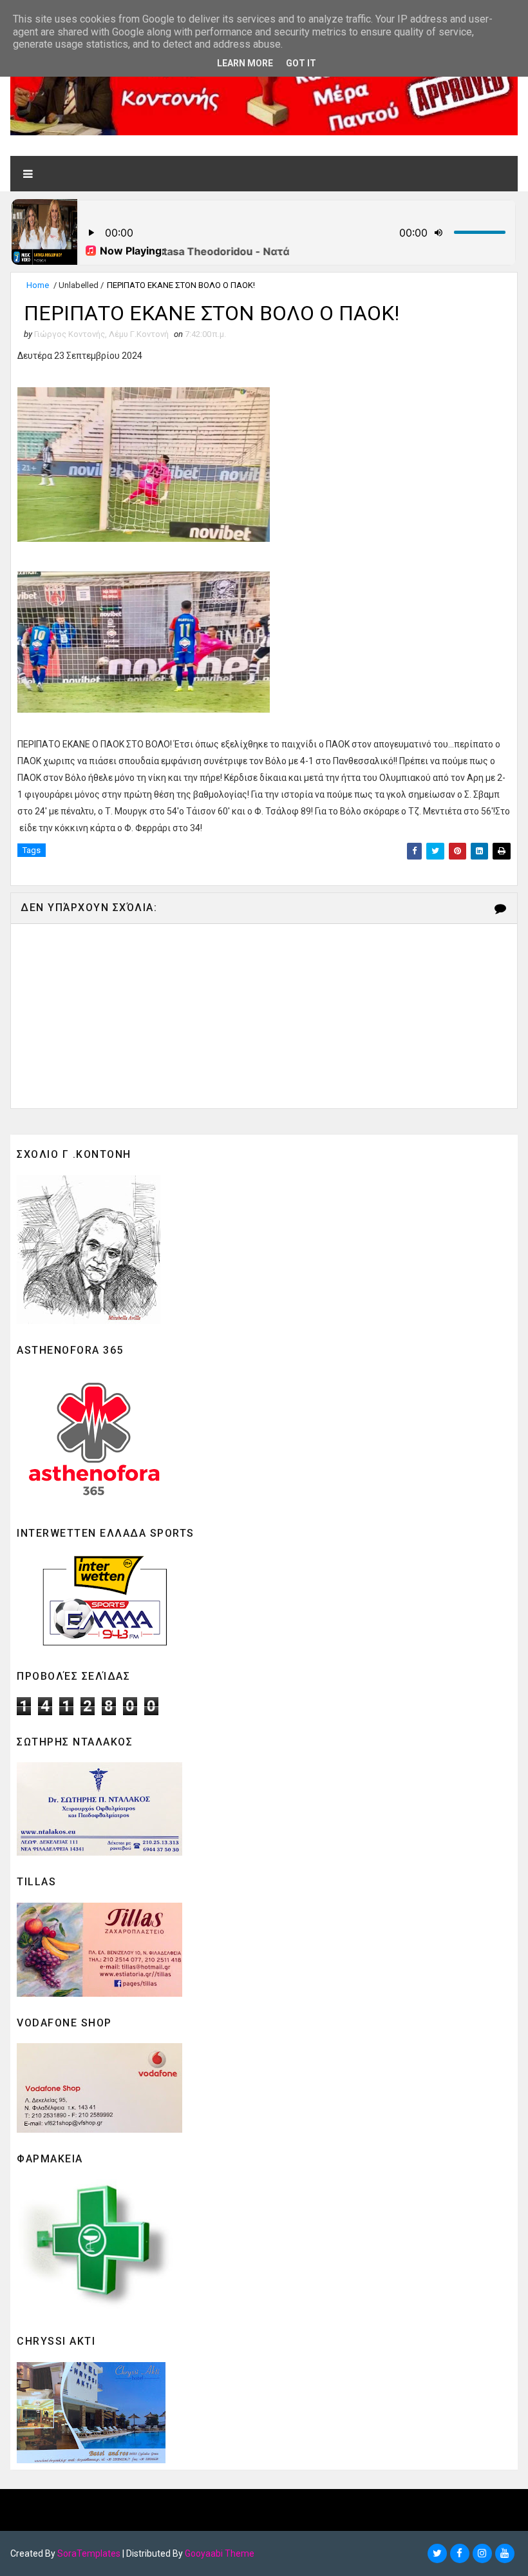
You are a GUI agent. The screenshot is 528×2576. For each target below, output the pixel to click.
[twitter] (437, 2553)
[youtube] (505, 2553)
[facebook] (460, 2553)
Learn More (245, 63)
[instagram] (482, 2553)
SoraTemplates (89, 2553)
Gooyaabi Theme (220, 2553)
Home (38, 285)
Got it (301, 63)
